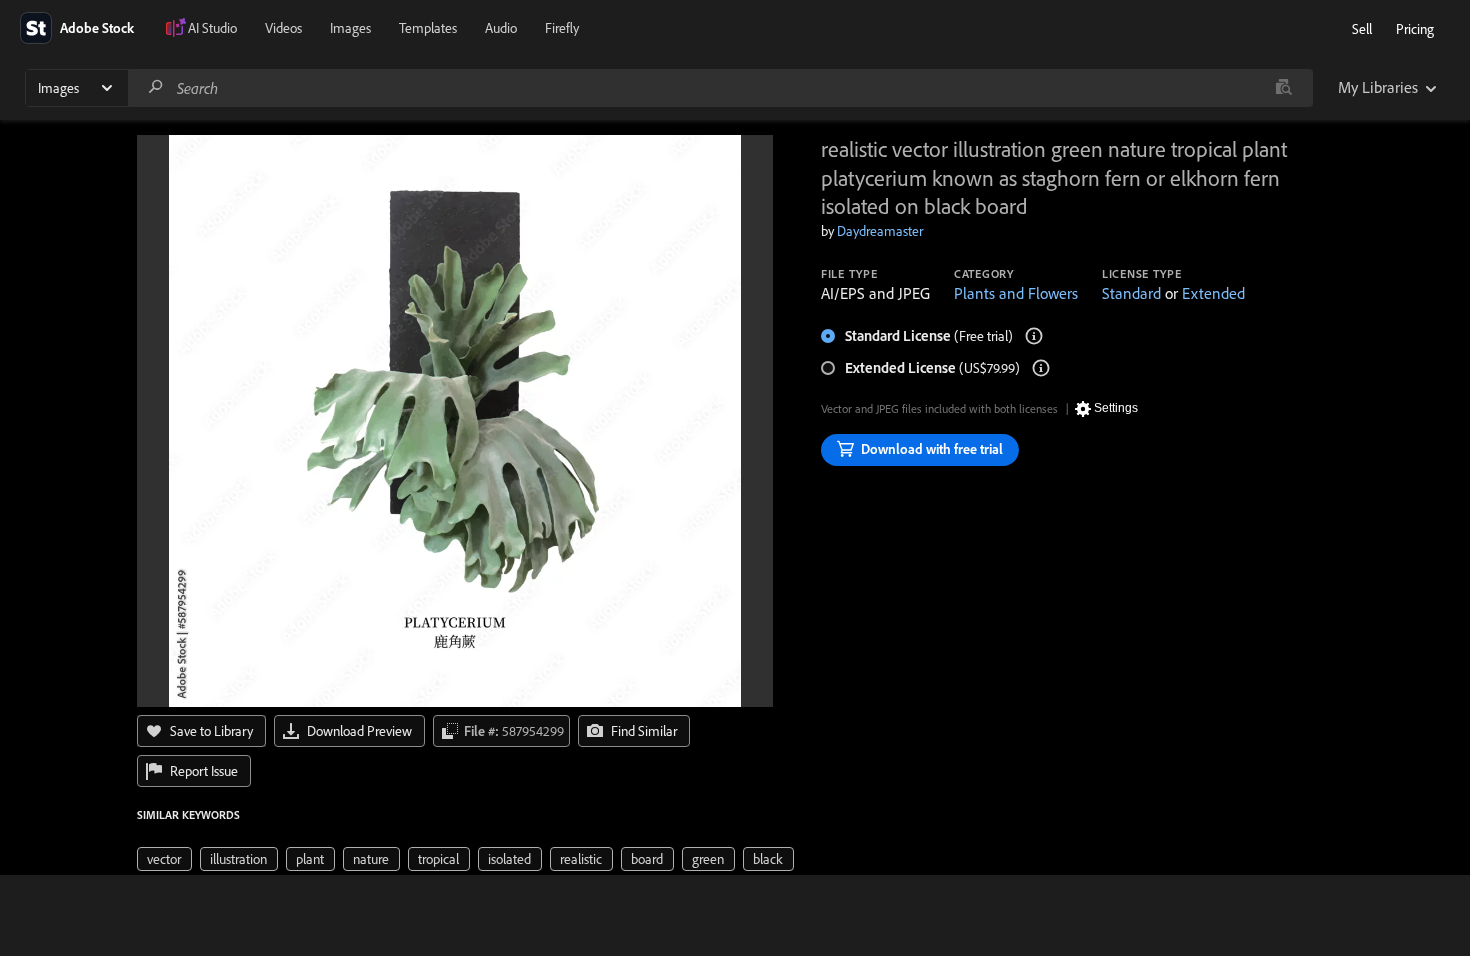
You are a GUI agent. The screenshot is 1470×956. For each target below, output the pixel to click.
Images (350, 28)
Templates (428, 28)
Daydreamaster (880, 231)
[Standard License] (1034, 336)
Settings (1116, 408)
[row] (164, 859)
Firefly (562, 28)
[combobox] (720, 88)
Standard (1131, 293)
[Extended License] (1041, 368)
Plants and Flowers (1016, 293)
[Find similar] (1283, 88)
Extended (1213, 293)
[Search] (156, 87)
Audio (501, 28)
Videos (283, 28)
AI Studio (212, 28)
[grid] (465, 858)
